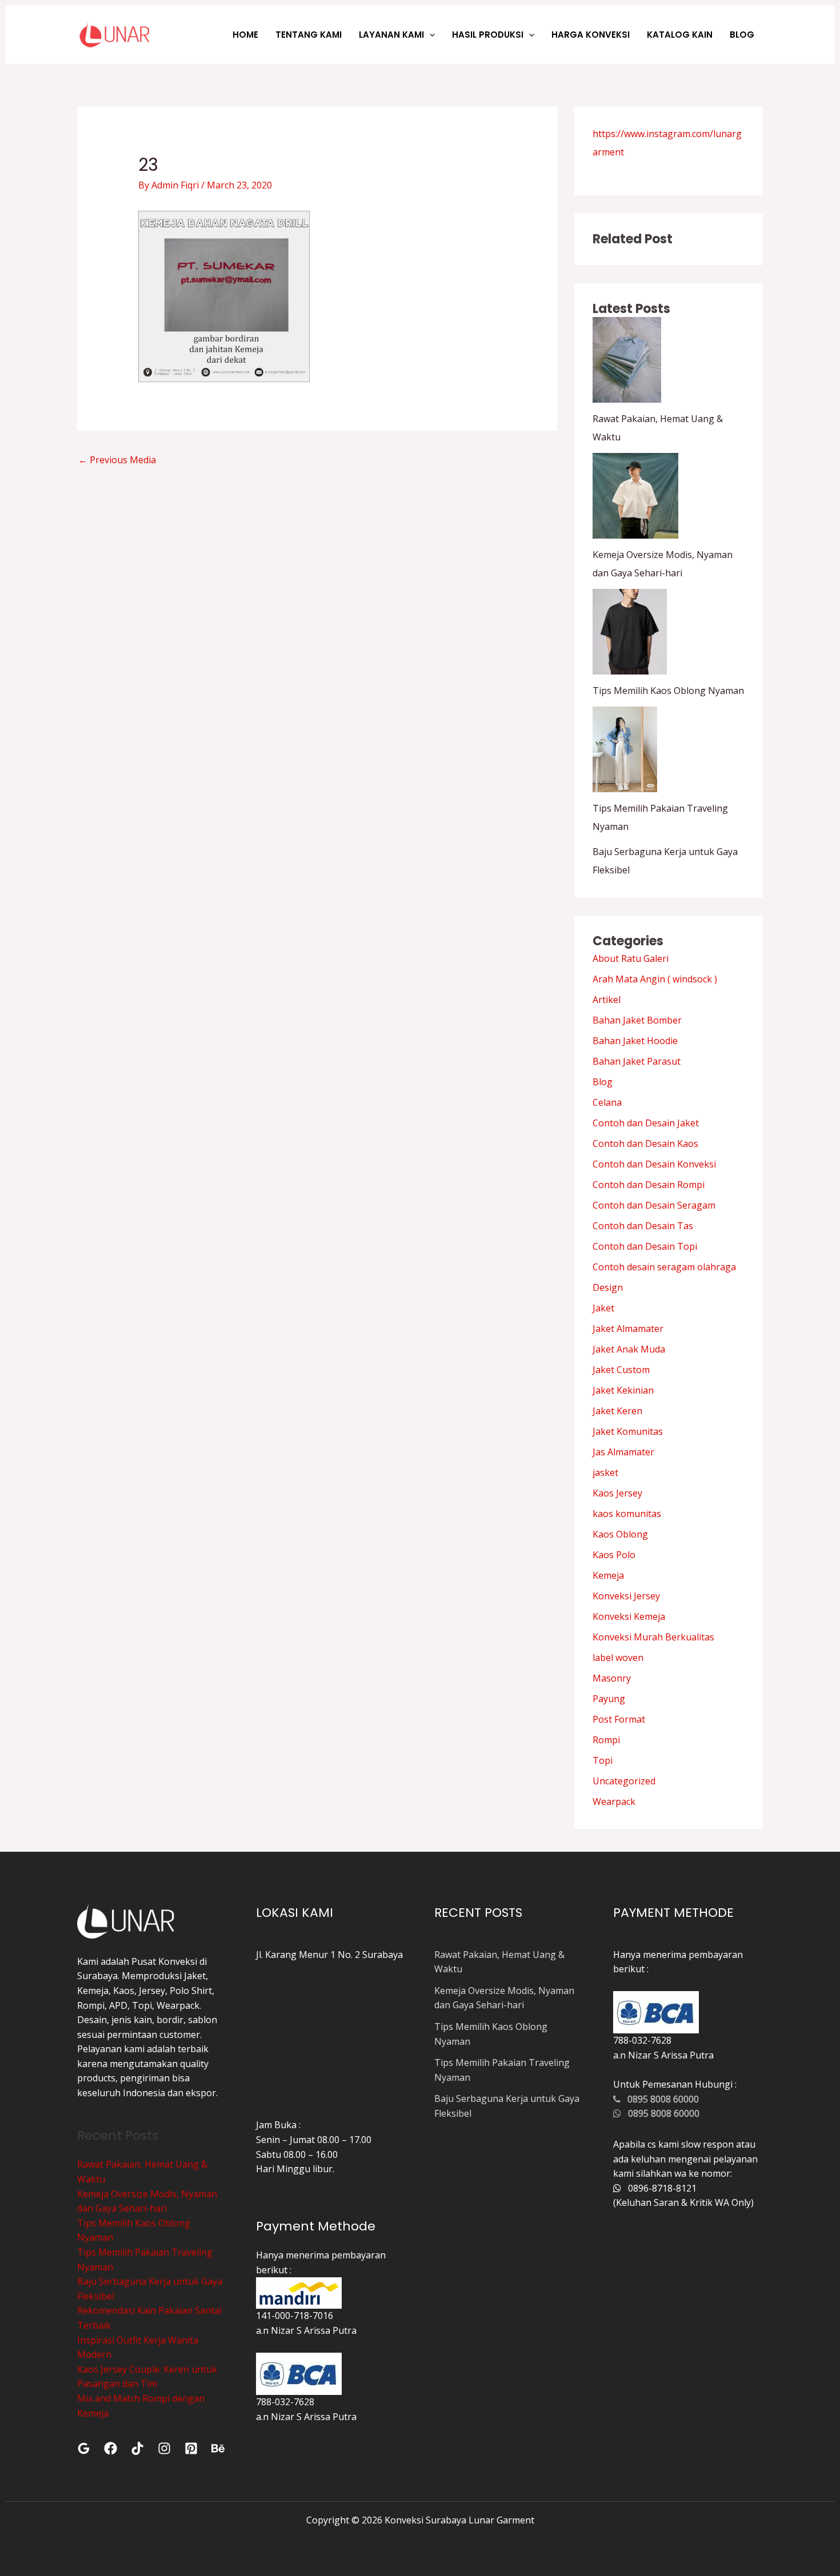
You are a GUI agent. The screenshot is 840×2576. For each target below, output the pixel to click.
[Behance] (218, 2448)
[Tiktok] (137, 2448)
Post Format (619, 1719)
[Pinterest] (191, 2448)
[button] (429, 35)
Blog (603, 1082)
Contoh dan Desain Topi (645, 1246)
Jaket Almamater (628, 1329)
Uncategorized (624, 1781)
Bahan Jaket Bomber (637, 1020)
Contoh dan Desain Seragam (654, 1205)
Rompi (606, 1740)
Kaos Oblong (620, 1534)
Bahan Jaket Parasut (637, 1061)
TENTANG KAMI (309, 35)
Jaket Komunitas (628, 1431)
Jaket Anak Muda (629, 1349)
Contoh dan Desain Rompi (649, 1185)
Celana (607, 1102)
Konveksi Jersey (626, 1596)
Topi (603, 1760)
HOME (245, 35)
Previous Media (117, 460)
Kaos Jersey (617, 1493)
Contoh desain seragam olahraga (664, 1267)
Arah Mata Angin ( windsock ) (655, 979)
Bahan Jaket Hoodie (635, 1041)
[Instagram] (164, 2448)
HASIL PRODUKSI (488, 35)
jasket (605, 1472)
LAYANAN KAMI (391, 35)
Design (608, 1287)
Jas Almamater (623, 1452)
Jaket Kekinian (623, 1390)
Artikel (607, 1000)
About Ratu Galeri (631, 958)
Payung (609, 1699)
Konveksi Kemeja (629, 1616)
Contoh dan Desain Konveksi (654, 1164)
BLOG (742, 35)
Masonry (612, 1678)
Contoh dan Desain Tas (643, 1226)
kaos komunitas (627, 1514)
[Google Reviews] (84, 2448)
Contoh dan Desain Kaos (645, 1143)
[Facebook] (111, 2448)
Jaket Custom (621, 1370)
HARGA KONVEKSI (591, 35)
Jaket (603, 1308)
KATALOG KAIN (680, 35)
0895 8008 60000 (660, 2099)
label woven (618, 1658)
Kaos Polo (614, 1555)
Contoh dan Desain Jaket (646, 1123)
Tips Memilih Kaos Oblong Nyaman (668, 691)
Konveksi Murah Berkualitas (653, 1637)
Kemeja (608, 1575)
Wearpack (614, 1801)
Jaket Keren (617, 1411)
